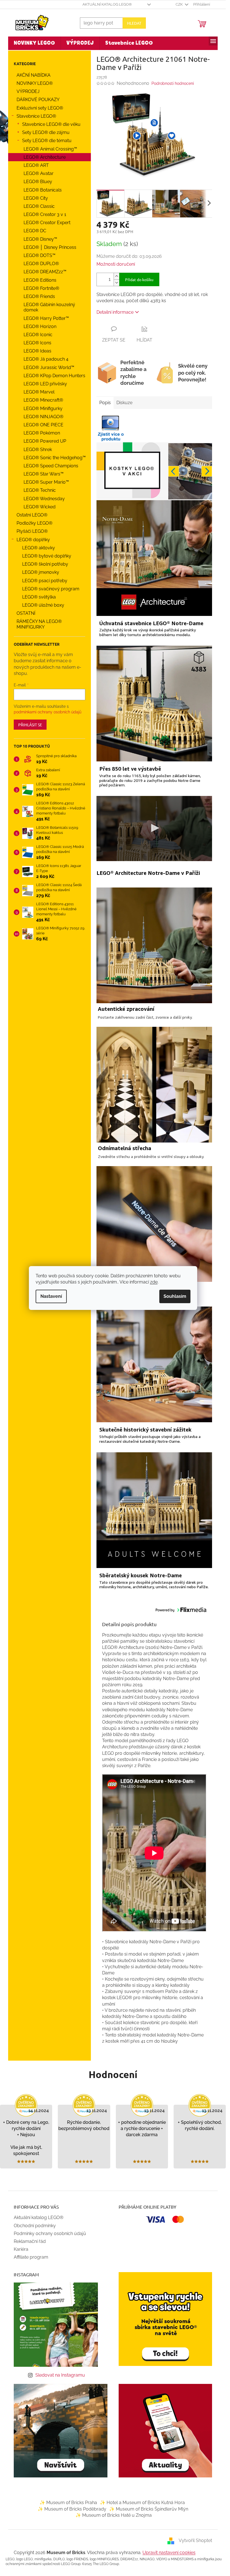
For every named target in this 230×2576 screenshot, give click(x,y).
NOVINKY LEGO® (35, 83)
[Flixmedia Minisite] (111, 428)
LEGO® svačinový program (51, 589)
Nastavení (51, 1296)
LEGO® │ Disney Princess (50, 247)
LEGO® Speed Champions (51, 466)
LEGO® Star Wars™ (44, 474)
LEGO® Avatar (39, 173)
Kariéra (21, 2249)
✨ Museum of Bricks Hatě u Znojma (114, 2515)
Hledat (134, 23)
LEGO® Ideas (37, 351)
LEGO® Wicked (40, 507)
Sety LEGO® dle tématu (47, 141)
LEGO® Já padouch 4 (46, 359)
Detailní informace (115, 312)
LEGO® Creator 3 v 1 (45, 214)
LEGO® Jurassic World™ (49, 367)
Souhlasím (175, 1296)
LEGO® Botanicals (43, 190)
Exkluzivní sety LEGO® (40, 108)
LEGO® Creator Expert (47, 223)
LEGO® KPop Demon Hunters (54, 376)
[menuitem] (34, 43)
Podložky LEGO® (34, 523)
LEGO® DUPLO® (41, 264)
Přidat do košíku (139, 279)
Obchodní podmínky (35, 2226)
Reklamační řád (30, 2241)
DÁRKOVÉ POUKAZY (38, 100)
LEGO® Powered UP (45, 441)
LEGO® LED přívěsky (45, 384)
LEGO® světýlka (39, 597)
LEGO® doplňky (33, 540)
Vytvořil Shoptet (195, 2541)
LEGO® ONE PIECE (43, 425)
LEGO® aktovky (39, 548)
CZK (180, 4)
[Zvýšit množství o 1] (116, 276)
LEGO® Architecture (45, 157)
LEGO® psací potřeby (45, 581)
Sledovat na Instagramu (60, 2375)
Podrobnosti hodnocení (173, 83)
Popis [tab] (105, 403)
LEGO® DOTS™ (40, 255)
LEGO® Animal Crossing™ (50, 149)
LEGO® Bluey (38, 182)
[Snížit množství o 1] (116, 283)
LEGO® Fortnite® (41, 288)
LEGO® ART (36, 165)
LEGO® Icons (37, 343)
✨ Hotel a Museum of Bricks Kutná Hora (142, 2503)
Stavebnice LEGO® (36, 116)
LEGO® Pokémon (42, 433)
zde (154, 1282)
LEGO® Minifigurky (43, 409)
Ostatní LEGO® (32, 515)
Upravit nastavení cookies (169, 2553)
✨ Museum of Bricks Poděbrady (72, 2509)
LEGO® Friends (39, 296)
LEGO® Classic (39, 206)
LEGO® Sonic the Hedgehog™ (55, 458)
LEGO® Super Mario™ (46, 482)
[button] (137, 135)
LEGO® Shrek (38, 450)
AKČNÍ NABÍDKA (34, 75)
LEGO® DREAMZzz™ (45, 272)
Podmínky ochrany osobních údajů (50, 2233)
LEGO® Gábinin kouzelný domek (49, 307)
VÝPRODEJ (28, 91)
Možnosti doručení (116, 264)
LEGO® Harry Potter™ (46, 318)
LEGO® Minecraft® (43, 400)
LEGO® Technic (40, 490)
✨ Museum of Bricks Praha (68, 2503)
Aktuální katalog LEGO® (107, 4)
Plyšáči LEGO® (32, 531)
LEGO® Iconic (38, 335)
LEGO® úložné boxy (43, 605)
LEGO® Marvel (39, 392)
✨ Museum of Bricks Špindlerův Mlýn (149, 2509)
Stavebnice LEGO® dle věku (51, 124)
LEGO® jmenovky (41, 572)
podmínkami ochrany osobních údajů (48, 712)
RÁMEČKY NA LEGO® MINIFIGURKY (39, 624)
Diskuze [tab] (124, 403)
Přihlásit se (30, 725)
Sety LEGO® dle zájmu (46, 132)
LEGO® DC (35, 231)
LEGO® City (36, 198)
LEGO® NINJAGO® (43, 417)
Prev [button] (174, 471)
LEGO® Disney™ (40, 239)
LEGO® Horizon (40, 326)
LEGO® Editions (40, 280)
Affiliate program (31, 2257)
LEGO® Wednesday (44, 499)
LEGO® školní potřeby (45, 564)
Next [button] (207, 471)
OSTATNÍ (26, 613)
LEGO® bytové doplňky (47, 556)
